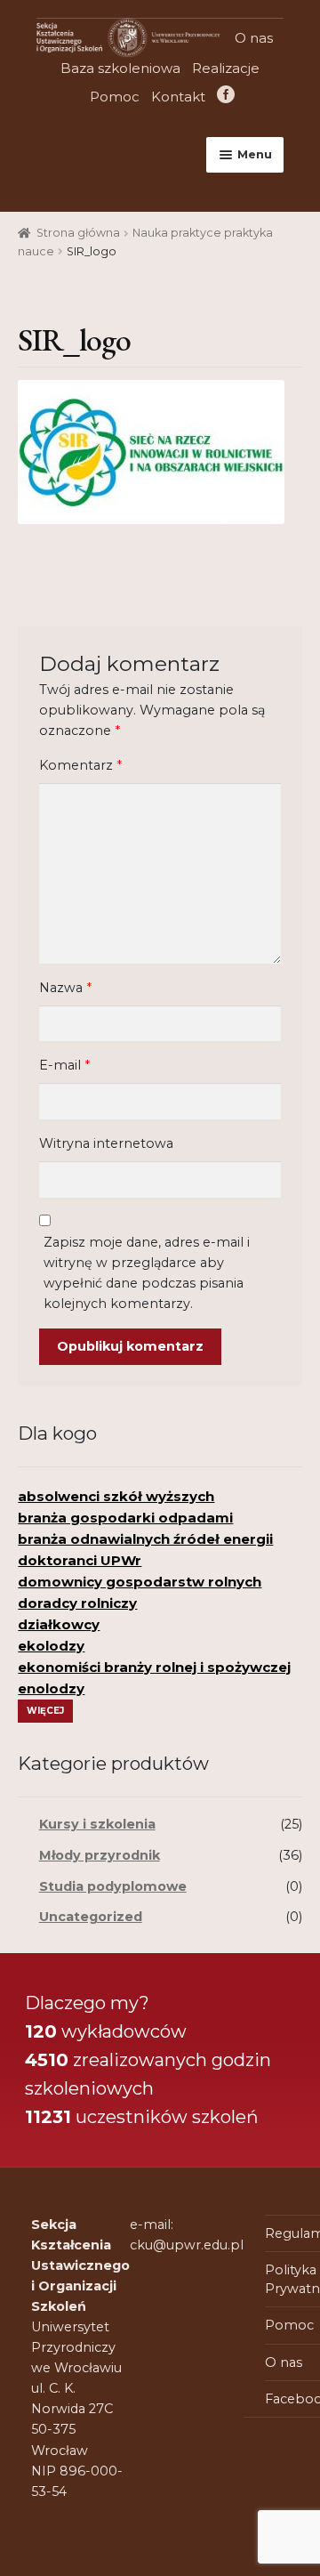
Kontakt (178, 97)
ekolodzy (51, 1646)
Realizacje (226, 68)
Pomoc (115, 97)
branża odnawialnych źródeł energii (145, 1539)
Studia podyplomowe (113, 1886)
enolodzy (51, 1688)
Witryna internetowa (106, 1143)
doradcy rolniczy (77, 1603)
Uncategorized (91, 1917)
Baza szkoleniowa (120, 68)
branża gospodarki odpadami (125, 1518)
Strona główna (78, 233)
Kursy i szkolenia (97, 1824)
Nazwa (65, 988)
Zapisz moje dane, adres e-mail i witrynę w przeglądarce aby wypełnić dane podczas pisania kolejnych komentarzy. (147, 1273)
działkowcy (59, 1624)
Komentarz (80, 765)
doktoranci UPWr (80, 1560)
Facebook (224, 97)
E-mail (64, 1065)
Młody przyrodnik (100, 1855)
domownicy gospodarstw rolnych (140, 1582)
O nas (254, 38)
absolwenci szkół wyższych (116, 1496)
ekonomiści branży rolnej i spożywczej (154, 1667)
